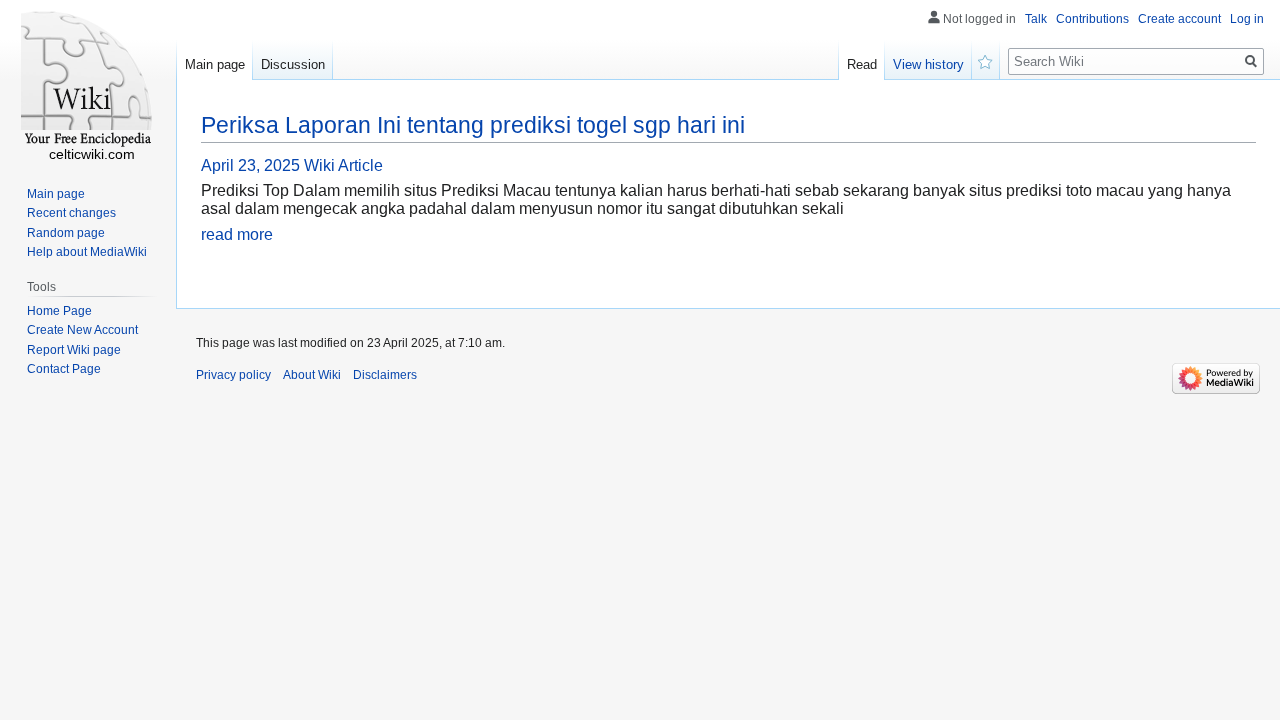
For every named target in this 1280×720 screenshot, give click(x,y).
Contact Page (64, 369)
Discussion (293, 64)
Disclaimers (385, 375)
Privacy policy (233, 375)
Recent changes (71, 213)
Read (862, 64)
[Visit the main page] (88, 80)
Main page (215, 64)
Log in (1247, 19)
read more (237, 234)
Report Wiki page (74, 350)
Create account (1179, 19)
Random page (66, 233)
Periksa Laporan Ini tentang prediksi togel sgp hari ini (473, 125)
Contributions (1092, 19)
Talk (1036, 19)
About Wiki (312, 375)
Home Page (59, 311)
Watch (986, 60)
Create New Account (82, 330)
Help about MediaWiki (87, 252)
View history (928, 64)
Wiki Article (343, 165)
